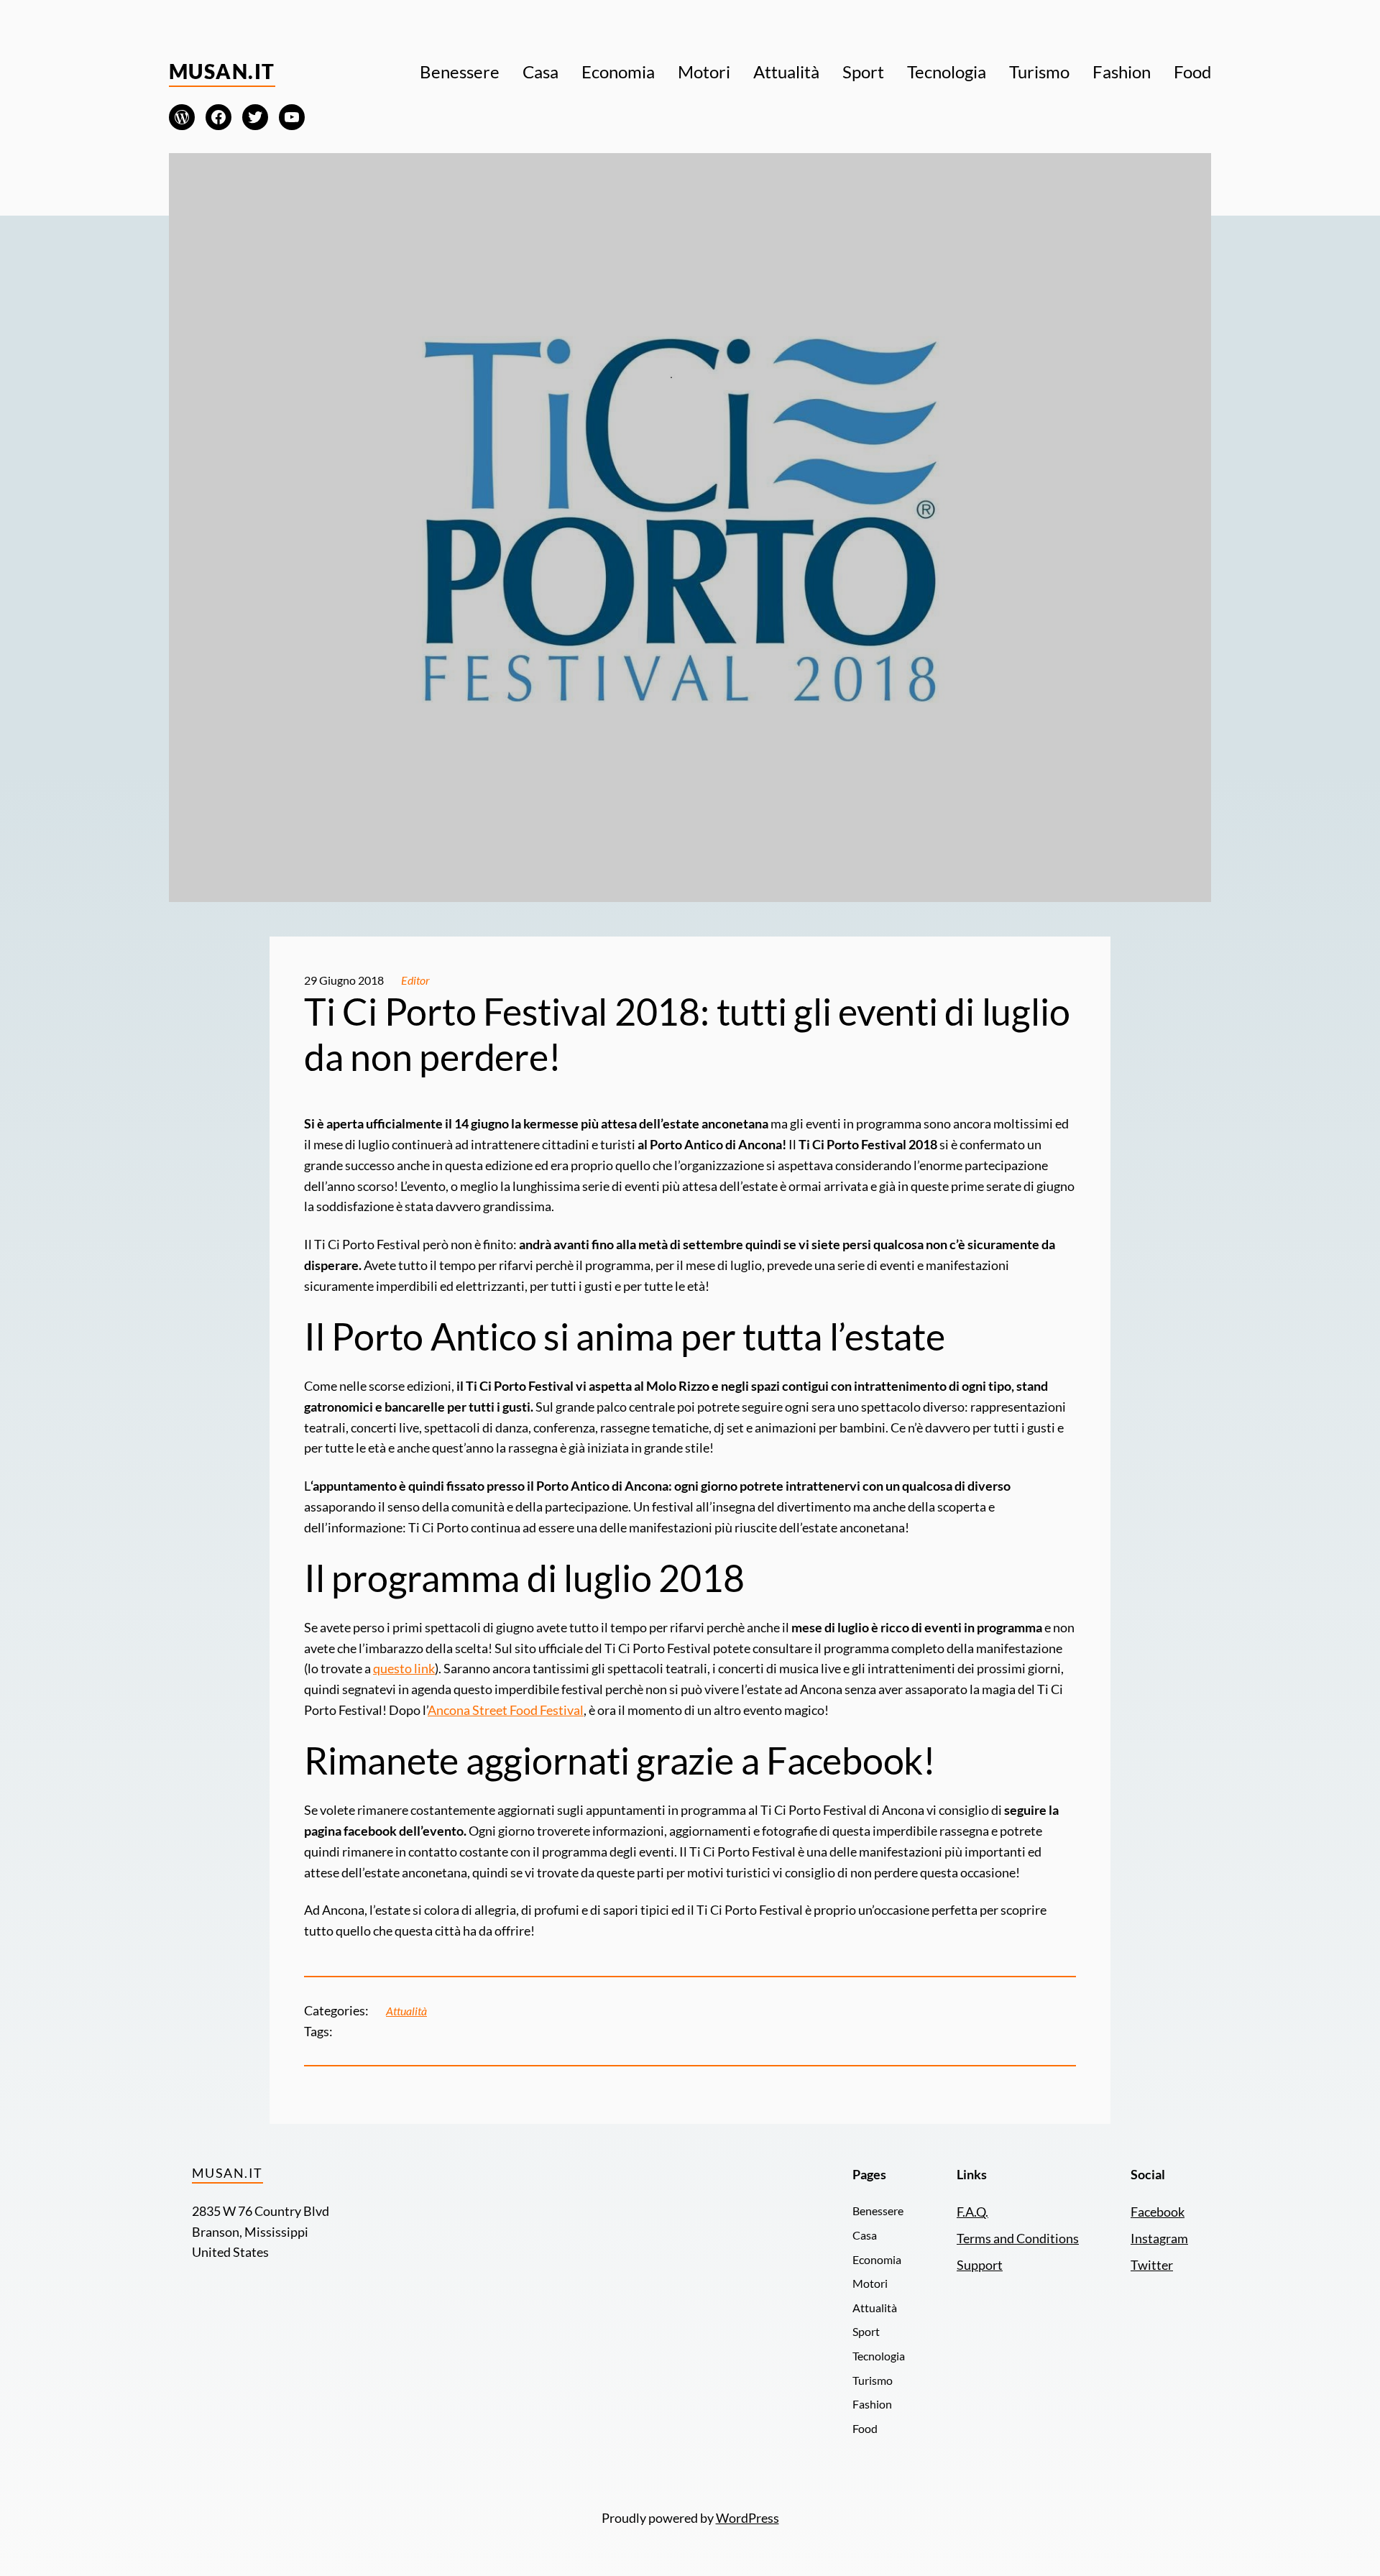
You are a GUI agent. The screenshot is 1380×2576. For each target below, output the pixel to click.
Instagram (1159, 2238)
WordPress (747, 2518)
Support (980, 2265)
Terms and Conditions (1018, 2238)
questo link (404, 1668)
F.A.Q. (972, 2212)
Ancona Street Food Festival (506, 1710)
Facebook (1158, 2212)
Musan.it (222, 71)
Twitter (1152, 2265)
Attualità (406, 2011)
